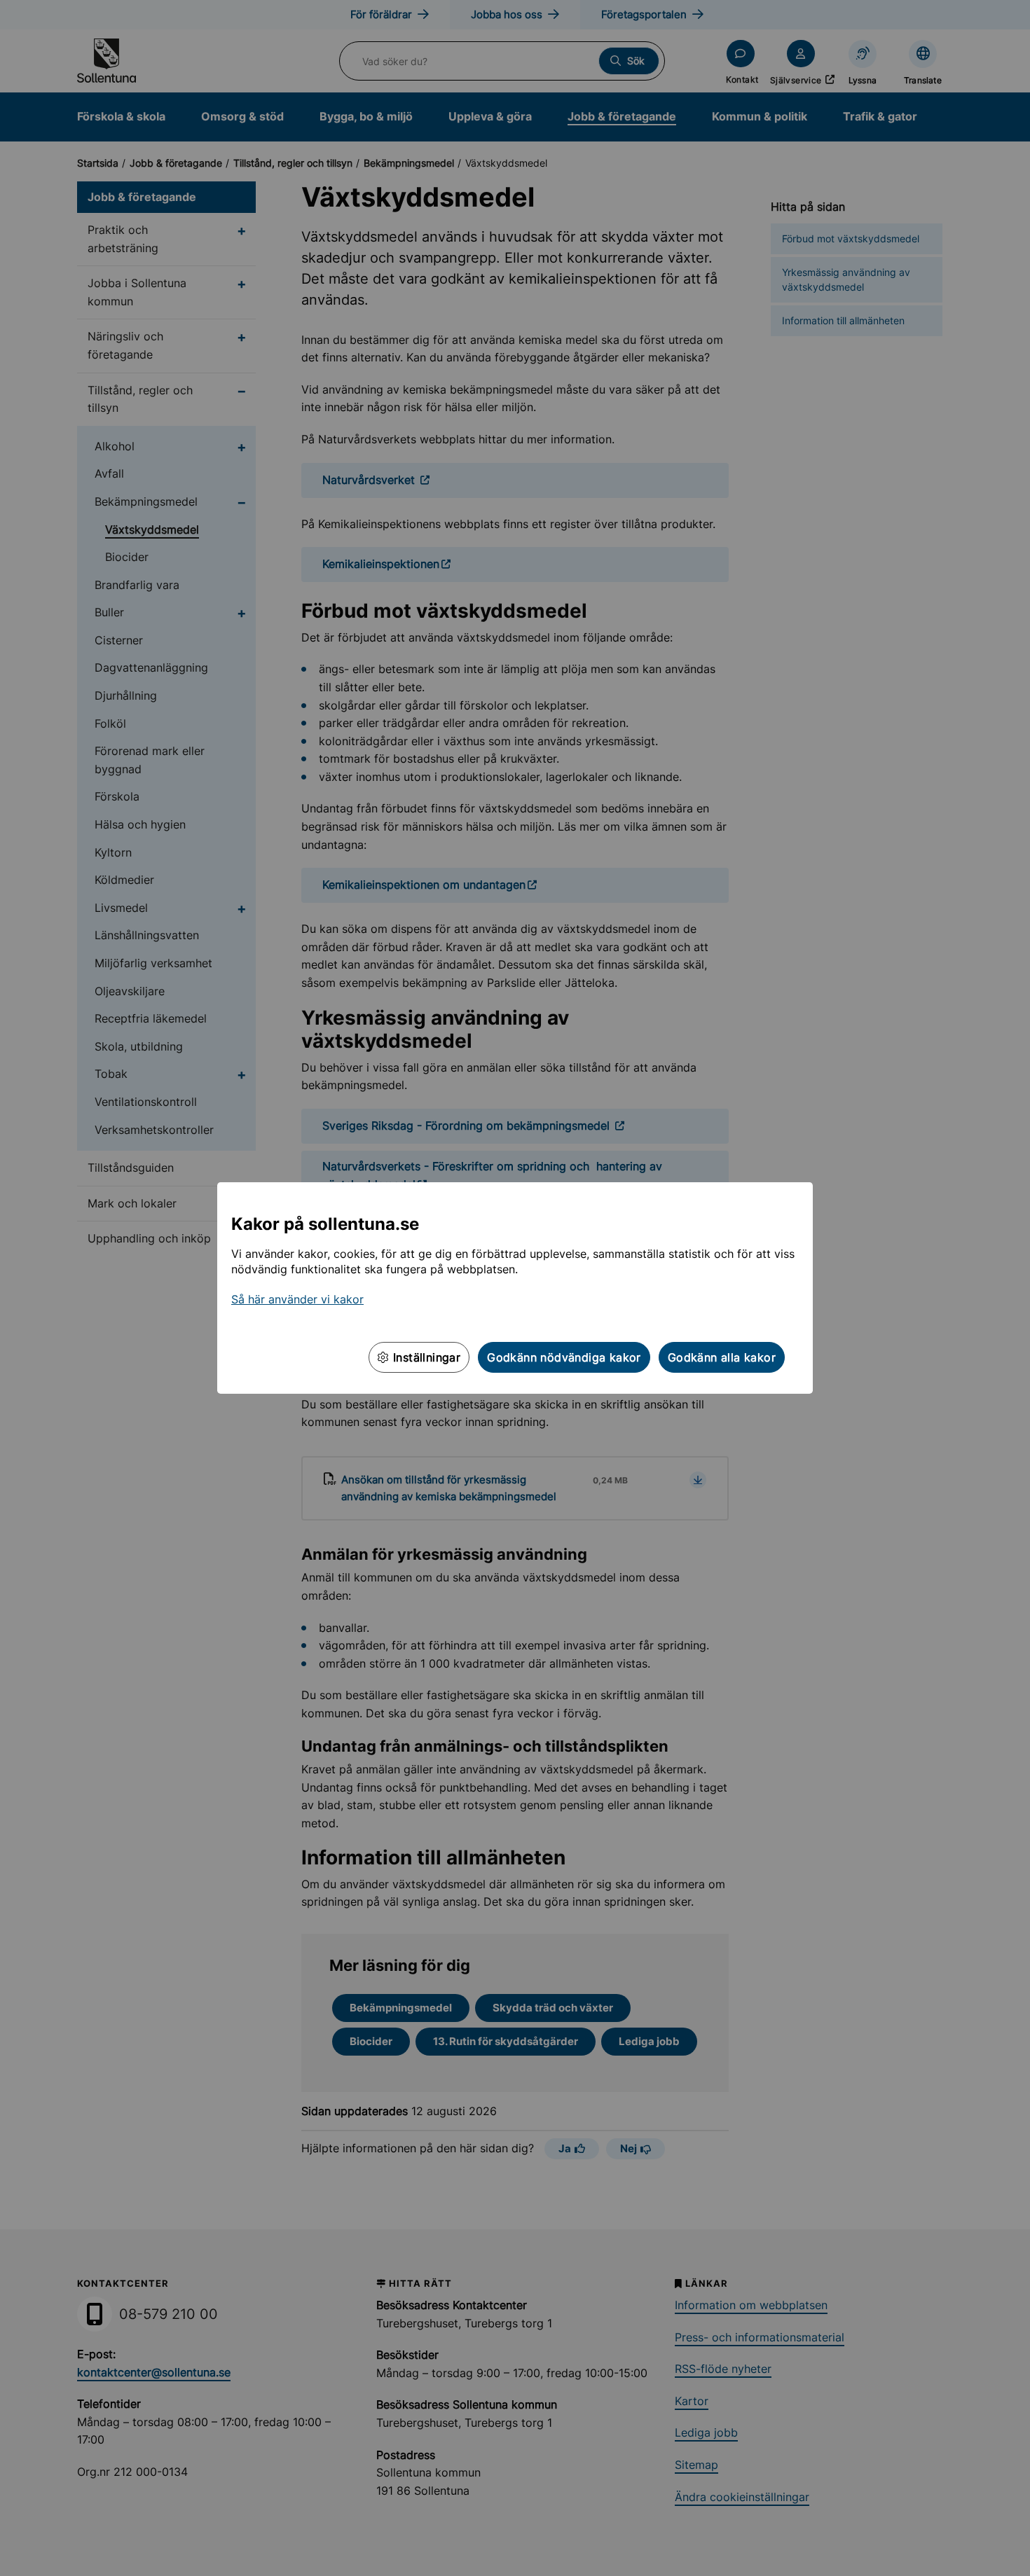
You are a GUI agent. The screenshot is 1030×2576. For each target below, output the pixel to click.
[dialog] (515, 1288)
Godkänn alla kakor (722, 1357)
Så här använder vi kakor (297, 1299)
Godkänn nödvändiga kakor (564, 1357)
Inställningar (425, 1357)
